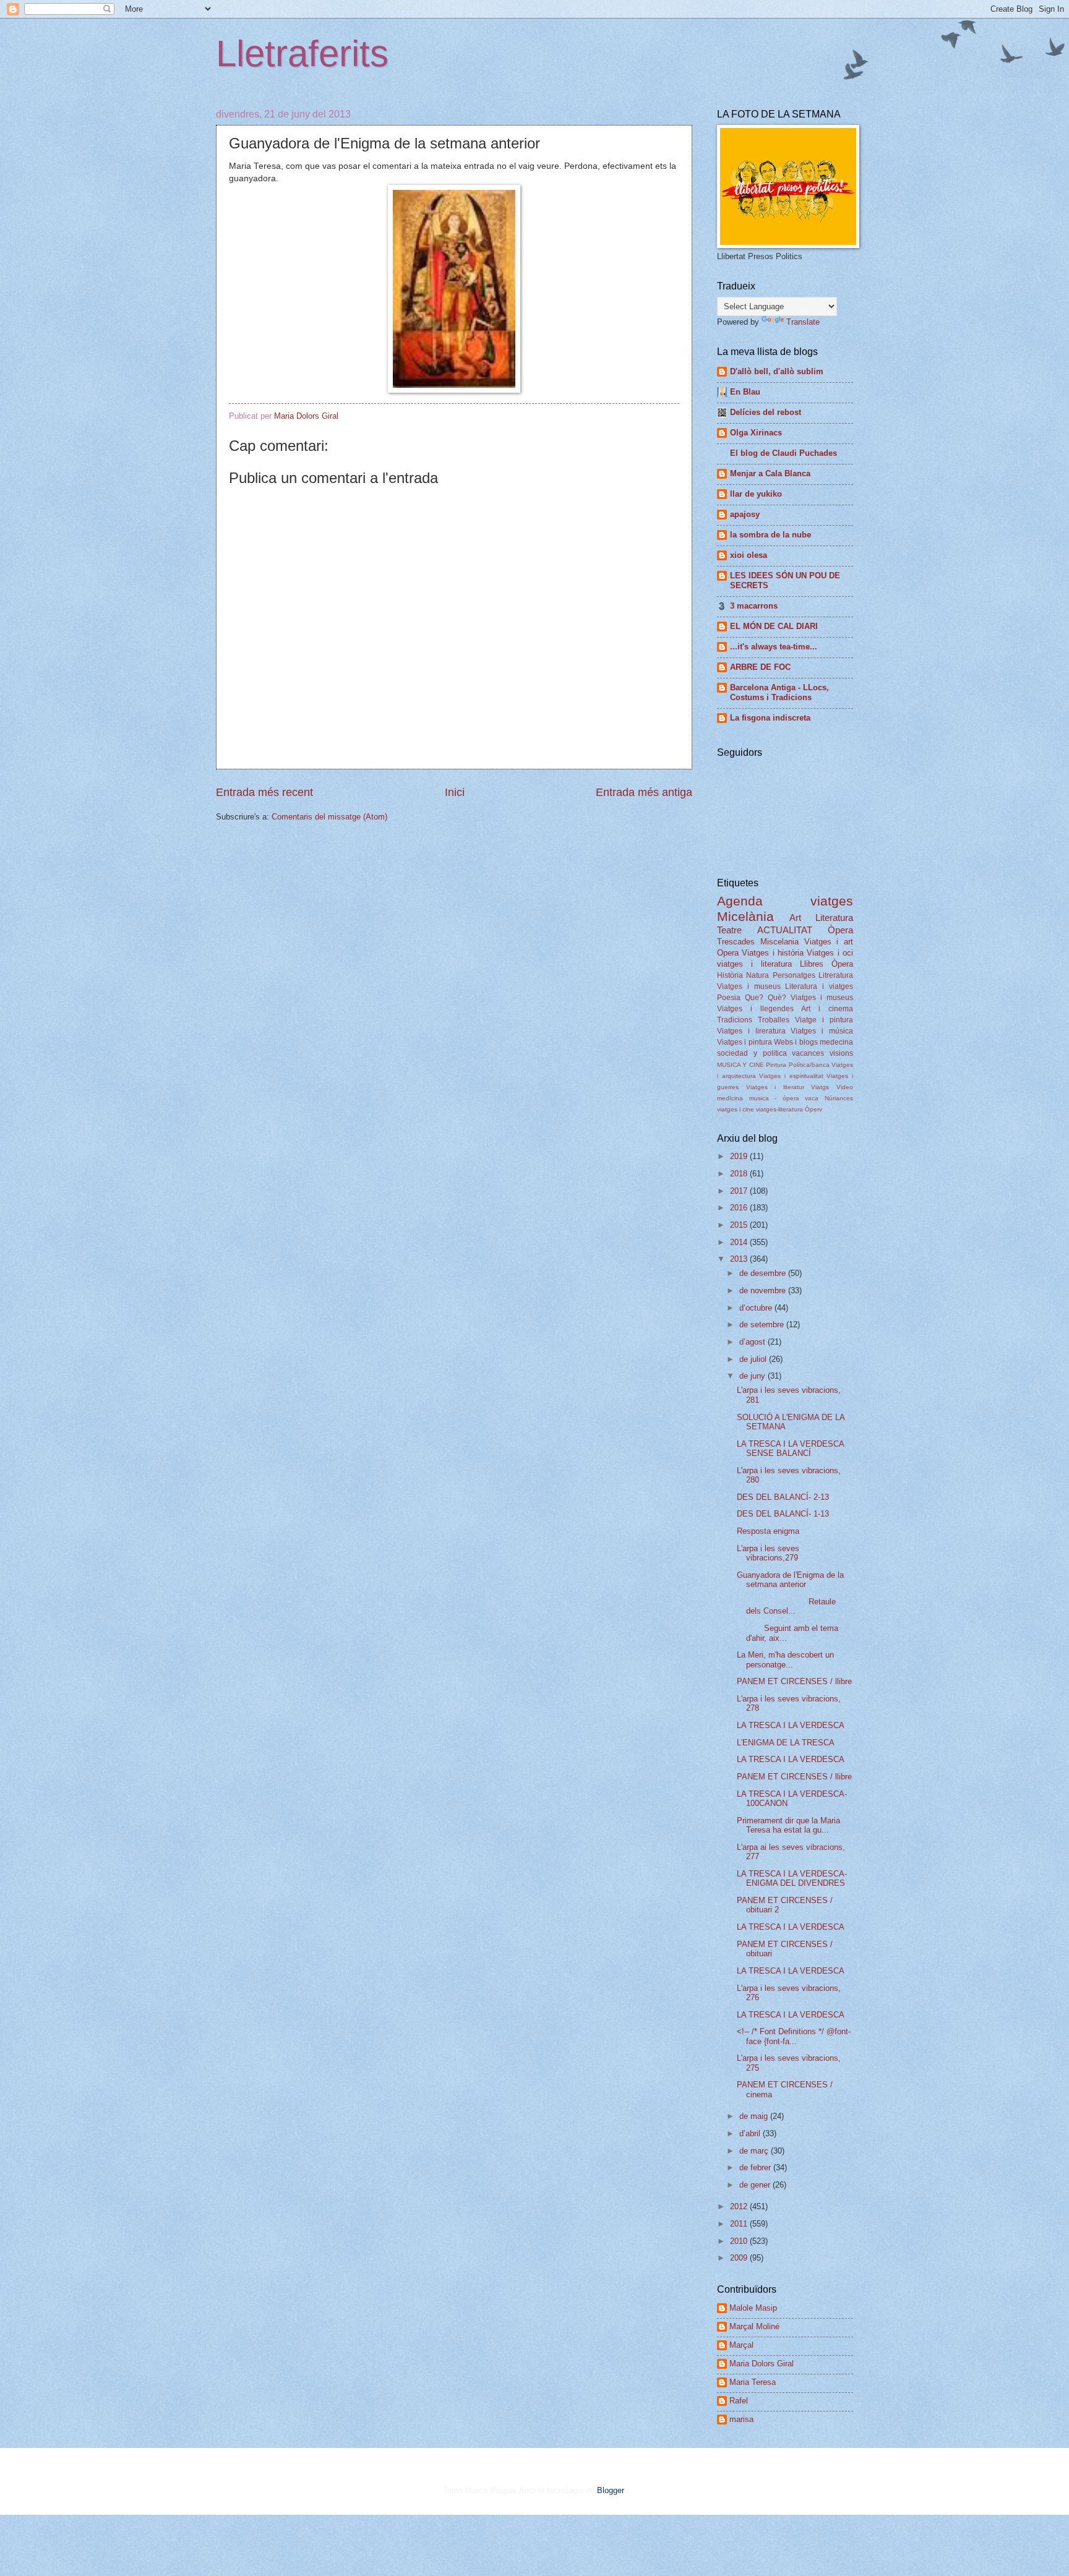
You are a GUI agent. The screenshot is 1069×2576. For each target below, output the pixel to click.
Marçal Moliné (754, 2326)
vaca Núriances (829, 1098)
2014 (740, 1242)
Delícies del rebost (766, 412)
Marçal (741, 2345)
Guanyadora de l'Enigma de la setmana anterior (790, 1580)
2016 (740, 1208)
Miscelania (779, 942)
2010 (740, 2241)
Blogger (610, 2490)
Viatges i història (773, 953)
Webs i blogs (796, 1042)
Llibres (812, 964)
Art (795, 918)
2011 (740, 2224)
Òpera (840, 930)
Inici (455, 792)
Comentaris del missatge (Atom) (329, 817)
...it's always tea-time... (774, 647)
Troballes (774, 1020)
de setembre (763, 1324)
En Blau (745, 392)
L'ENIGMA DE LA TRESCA (786, 1743)
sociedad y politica (752, 1053)
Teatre (729, 930)
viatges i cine (736, 1109)
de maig (755, 2116)
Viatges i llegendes (755, 1009)
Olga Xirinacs (756, 433)
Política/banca (809, 1065)
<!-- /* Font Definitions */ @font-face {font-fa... (794, 2036)
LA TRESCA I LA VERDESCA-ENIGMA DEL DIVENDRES (792, 1878)
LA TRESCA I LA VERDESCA (791, 1725)
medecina (836, 1042)
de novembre (764, 1290)
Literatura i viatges (819, 986)
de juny (753, 1376)
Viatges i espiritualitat (791, 1076)
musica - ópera (774, 1098)
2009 (740, 2258)
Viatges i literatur (775, 1087)
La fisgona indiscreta (770, 718)
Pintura (776, 1065)
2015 (740, 1225)
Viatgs (820, 1087)
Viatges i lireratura (751, 1031)
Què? (777, 998)
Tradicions (735, 1020)
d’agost (753, 1342)
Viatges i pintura (745, 1042)
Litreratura (836, 975)
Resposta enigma (768, 1531)
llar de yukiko (756, 494)
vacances (808, 1053)
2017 (740, 1191)
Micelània (745, 916)
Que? (754, 998)
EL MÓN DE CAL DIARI (774, 626)
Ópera (842, 964)
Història (730, 975)
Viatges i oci (830, 953)
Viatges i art (829, 942)
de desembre (764, 1273)
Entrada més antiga (644, 792)
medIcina (730, 1098)
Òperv (814, 1109)
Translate (803, 322)
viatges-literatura (779, 1109)
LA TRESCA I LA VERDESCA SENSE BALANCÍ (790, 1448)
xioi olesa (749, 555)
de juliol (754, 1359)
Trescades (736, 942)
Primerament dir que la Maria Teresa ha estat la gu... (788, 1825)
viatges (832, 901)
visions (841, 1053)
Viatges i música (822, 1031)
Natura (758, 975)
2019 (740, 1156)
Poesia (729, 998)
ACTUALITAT (785, 930)
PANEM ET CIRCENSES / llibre (794, 1681)
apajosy (745, 514)
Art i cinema (827, 1009)
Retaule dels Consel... (786, 1606)
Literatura (834, 918)
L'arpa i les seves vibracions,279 (768, 1553)
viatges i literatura (754, 964)
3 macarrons (754, 606)
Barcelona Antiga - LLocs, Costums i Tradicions (779, 692)
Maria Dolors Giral (762, 2364)
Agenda (740, 901)
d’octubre (757, 1308)
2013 (740, 1259)
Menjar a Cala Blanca (770, 473)
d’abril (751, 2133)
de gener (756, 2185)
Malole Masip (753, 2308)
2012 (740, 2206)
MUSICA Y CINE (741, 1065)
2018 (740, 1174)
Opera (728, 953)
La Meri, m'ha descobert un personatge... (785, 1659)
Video (845, 1087)
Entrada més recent (264, 792)
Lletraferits (302, 53)
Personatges (794, 975)
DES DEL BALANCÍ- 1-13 (783, 1514)
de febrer (756, 2167)
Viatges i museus (749, 986)
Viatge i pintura (824, 1020)
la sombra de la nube (771, 535)
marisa (741, 2419)
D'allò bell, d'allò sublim (777, 371)
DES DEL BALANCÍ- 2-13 (783, 1497)
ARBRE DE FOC (760, 667)
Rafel (739, 2401)
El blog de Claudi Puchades (784, 453)
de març (755, 2151)
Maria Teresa (753, 2382)
